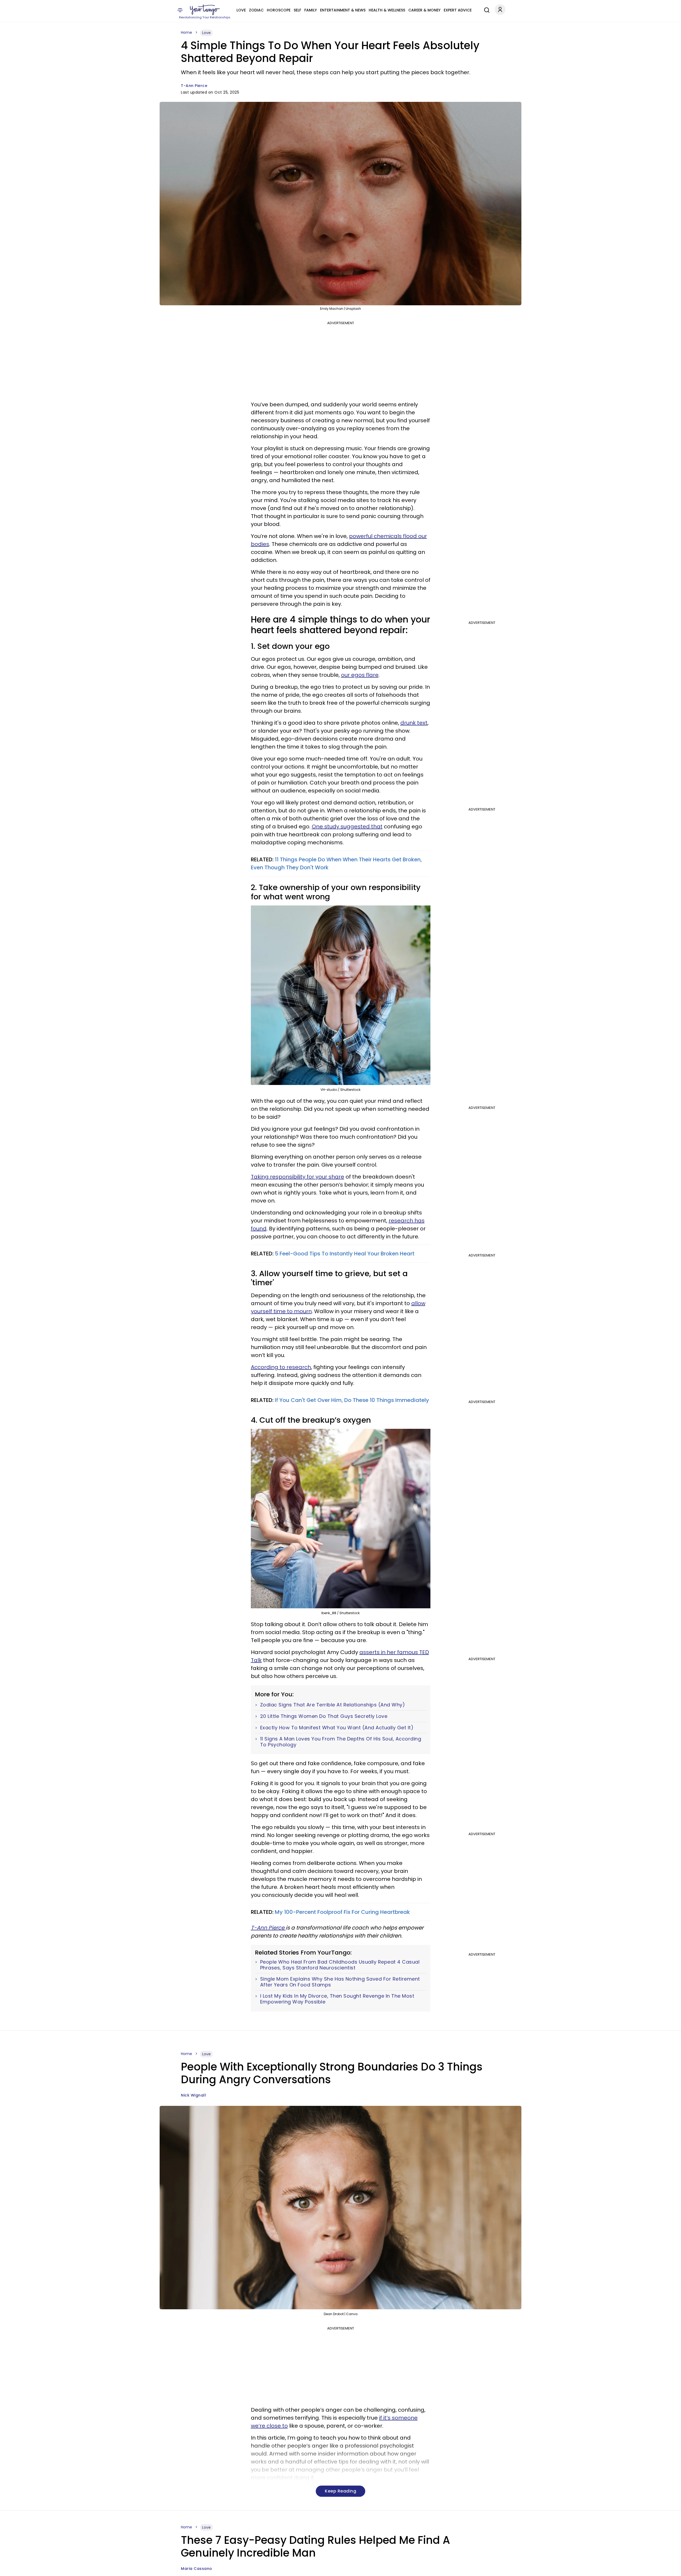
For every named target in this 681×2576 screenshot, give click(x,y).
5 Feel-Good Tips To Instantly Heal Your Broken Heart (345, 1254)
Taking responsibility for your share (298, 1177)
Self (297, 10)
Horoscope (279, 10)
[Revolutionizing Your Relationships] (205, 10)
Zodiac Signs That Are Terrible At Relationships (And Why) (333, 1705)
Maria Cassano (197, 2569)
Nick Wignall (193, 2095)
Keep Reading (340, 2491)
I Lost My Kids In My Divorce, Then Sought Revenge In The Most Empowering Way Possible (337, 1999)
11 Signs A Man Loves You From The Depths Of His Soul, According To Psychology (341, 1742)
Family (311, 10)
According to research (281, 1367)
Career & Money (424, 10)
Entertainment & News (343, 10)
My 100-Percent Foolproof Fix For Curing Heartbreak (342, 1912)
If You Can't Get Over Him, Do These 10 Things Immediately (352, 1400)
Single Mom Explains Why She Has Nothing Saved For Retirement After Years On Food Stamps (340, 1982)
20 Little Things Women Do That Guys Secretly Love (324, 1716)
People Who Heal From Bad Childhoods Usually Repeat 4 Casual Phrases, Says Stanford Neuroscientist (340, 1965)
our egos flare (360, 675)
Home (186, 32)
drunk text (414, 723)
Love (241, 10)
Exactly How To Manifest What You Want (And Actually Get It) (337, 1728)
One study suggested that (347, 826)
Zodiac (256, 10)
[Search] (485, 9)
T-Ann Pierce (194, 86)
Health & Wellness (387, 10)
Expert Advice (458, 10)
